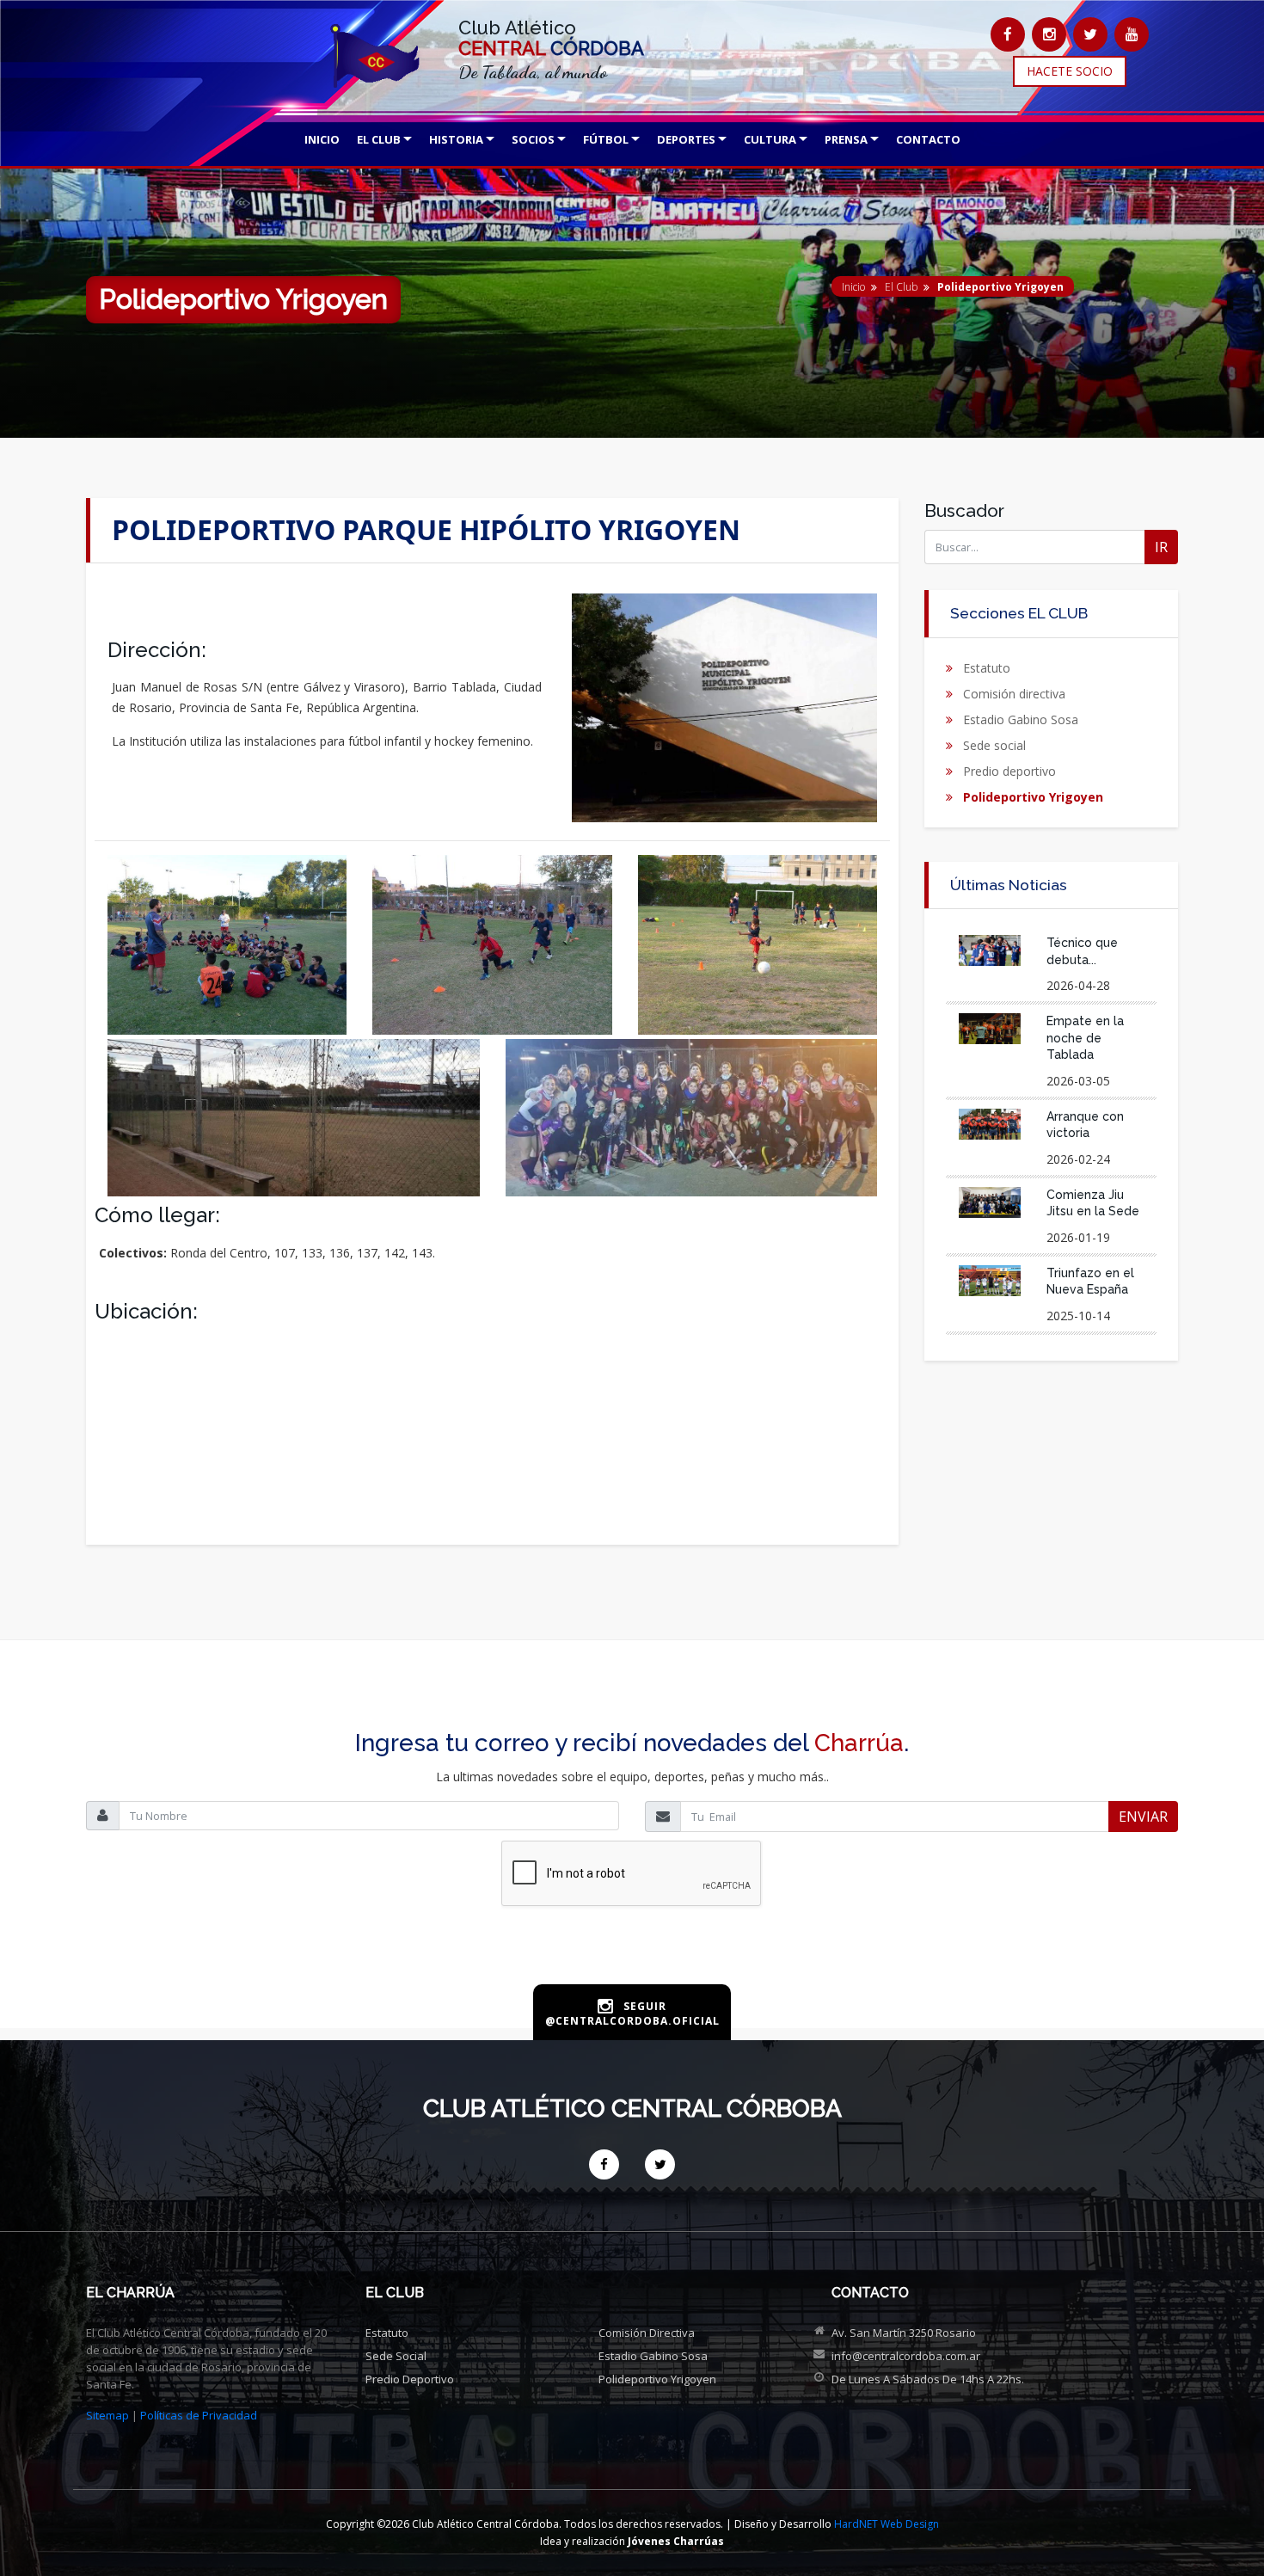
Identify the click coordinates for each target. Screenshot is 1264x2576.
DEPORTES (686, 139)
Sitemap (107, 2415)
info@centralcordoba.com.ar (906, 2356)
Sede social (994, 745)
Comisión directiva (1014, 694)
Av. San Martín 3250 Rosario (904, 2333)
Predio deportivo (1009, 771)
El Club (901, 287)
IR (1161, 547)
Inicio (853, 287)
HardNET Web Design (887, 2524)
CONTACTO (928, 139)
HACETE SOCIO (1070, 71)
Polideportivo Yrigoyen (1033, 797)
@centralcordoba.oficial (632, 2021)
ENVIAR (1143, 1817)
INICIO (322, 139)
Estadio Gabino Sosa (1021, 719)
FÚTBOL (606, 139)
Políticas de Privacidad (199, 2415)
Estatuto (987, 668)
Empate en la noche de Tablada (1085, 1038)
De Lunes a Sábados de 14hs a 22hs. (928, 2379)
